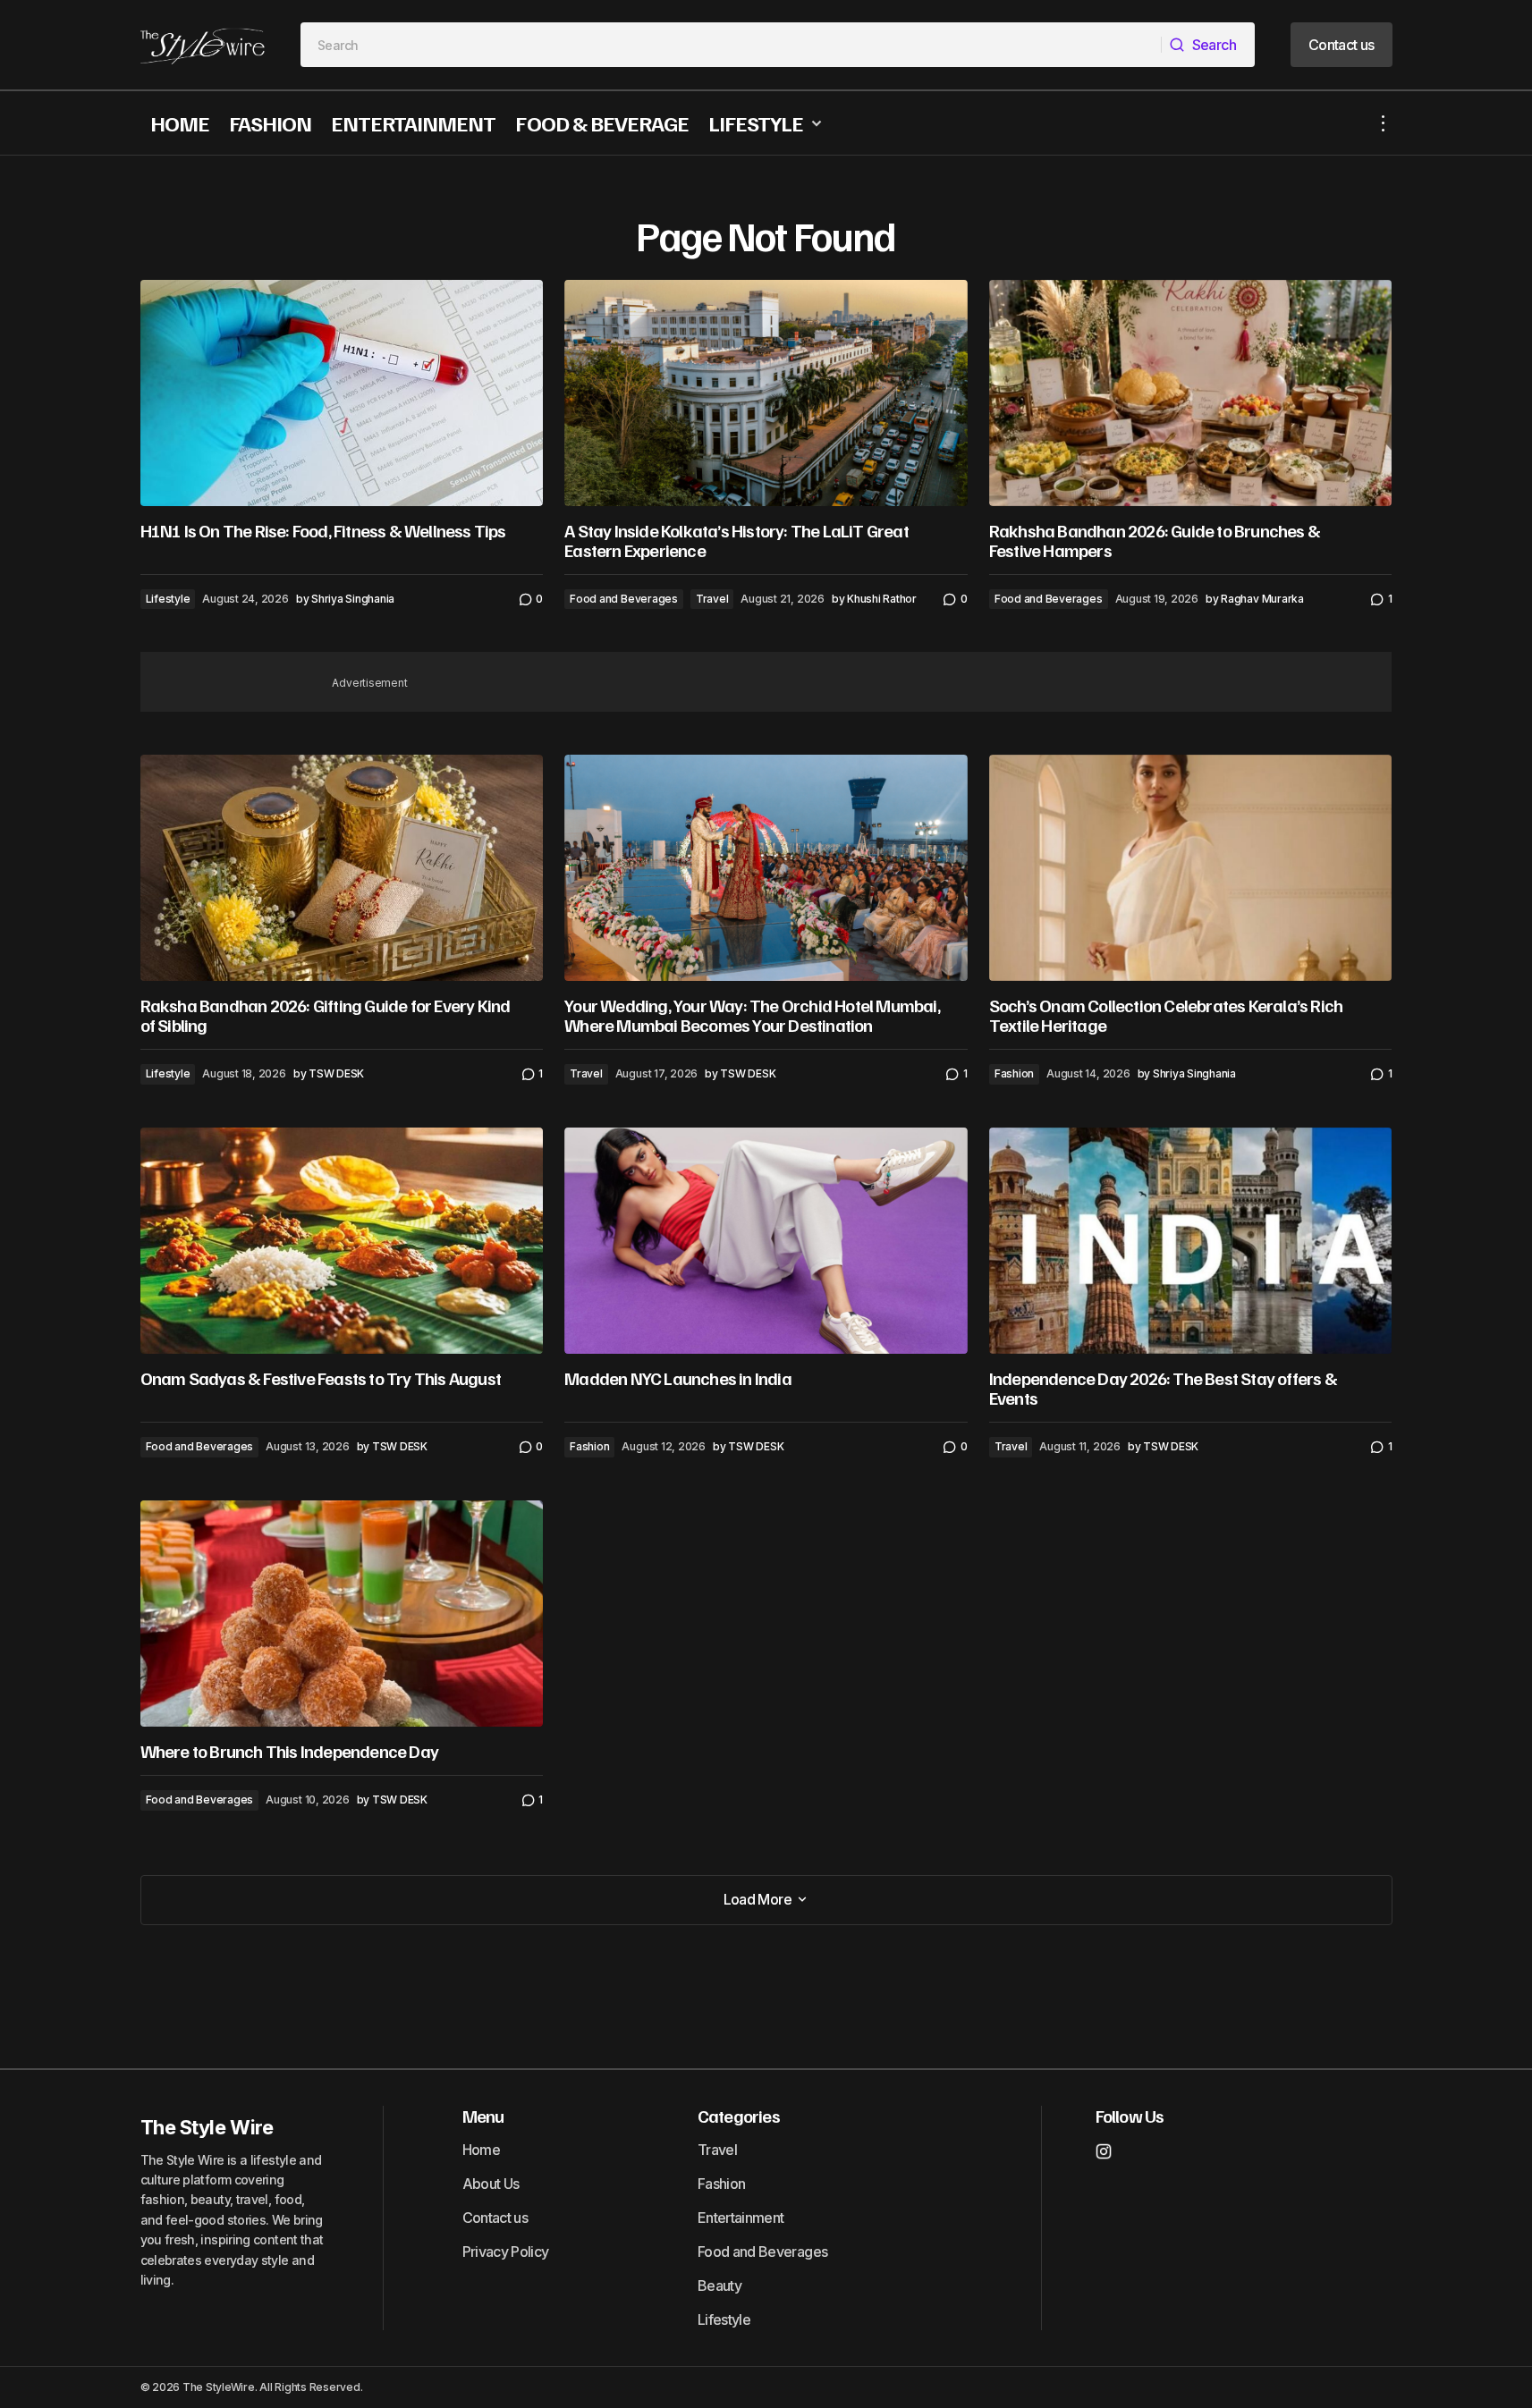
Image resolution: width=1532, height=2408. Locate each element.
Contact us (495, 2218)
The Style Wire (207, 2127)
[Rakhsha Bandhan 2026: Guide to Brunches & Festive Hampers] (1191, 393)
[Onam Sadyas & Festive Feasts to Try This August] (342, 1241)
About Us (491, 2184)
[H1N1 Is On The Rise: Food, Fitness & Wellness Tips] (342, 393)
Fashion (1014, 1073)
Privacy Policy (506, 2252)
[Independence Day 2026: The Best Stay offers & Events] (1191, 1241)
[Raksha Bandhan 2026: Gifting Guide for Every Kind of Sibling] (342, 868)
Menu (483, 2116)
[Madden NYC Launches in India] (766, 1241)
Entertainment (741, 2218)
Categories (739, 2116)
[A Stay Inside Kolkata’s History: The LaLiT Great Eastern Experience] (766, 393)
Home (481, 2150)
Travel (712, 599)
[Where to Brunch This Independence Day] (342, 1614)
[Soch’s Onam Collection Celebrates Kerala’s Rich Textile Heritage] (1191, 868)
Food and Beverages (624, 599)
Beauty (719, 2285)
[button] (1384, 123)
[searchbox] (731, 45)
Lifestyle (168, 599)
